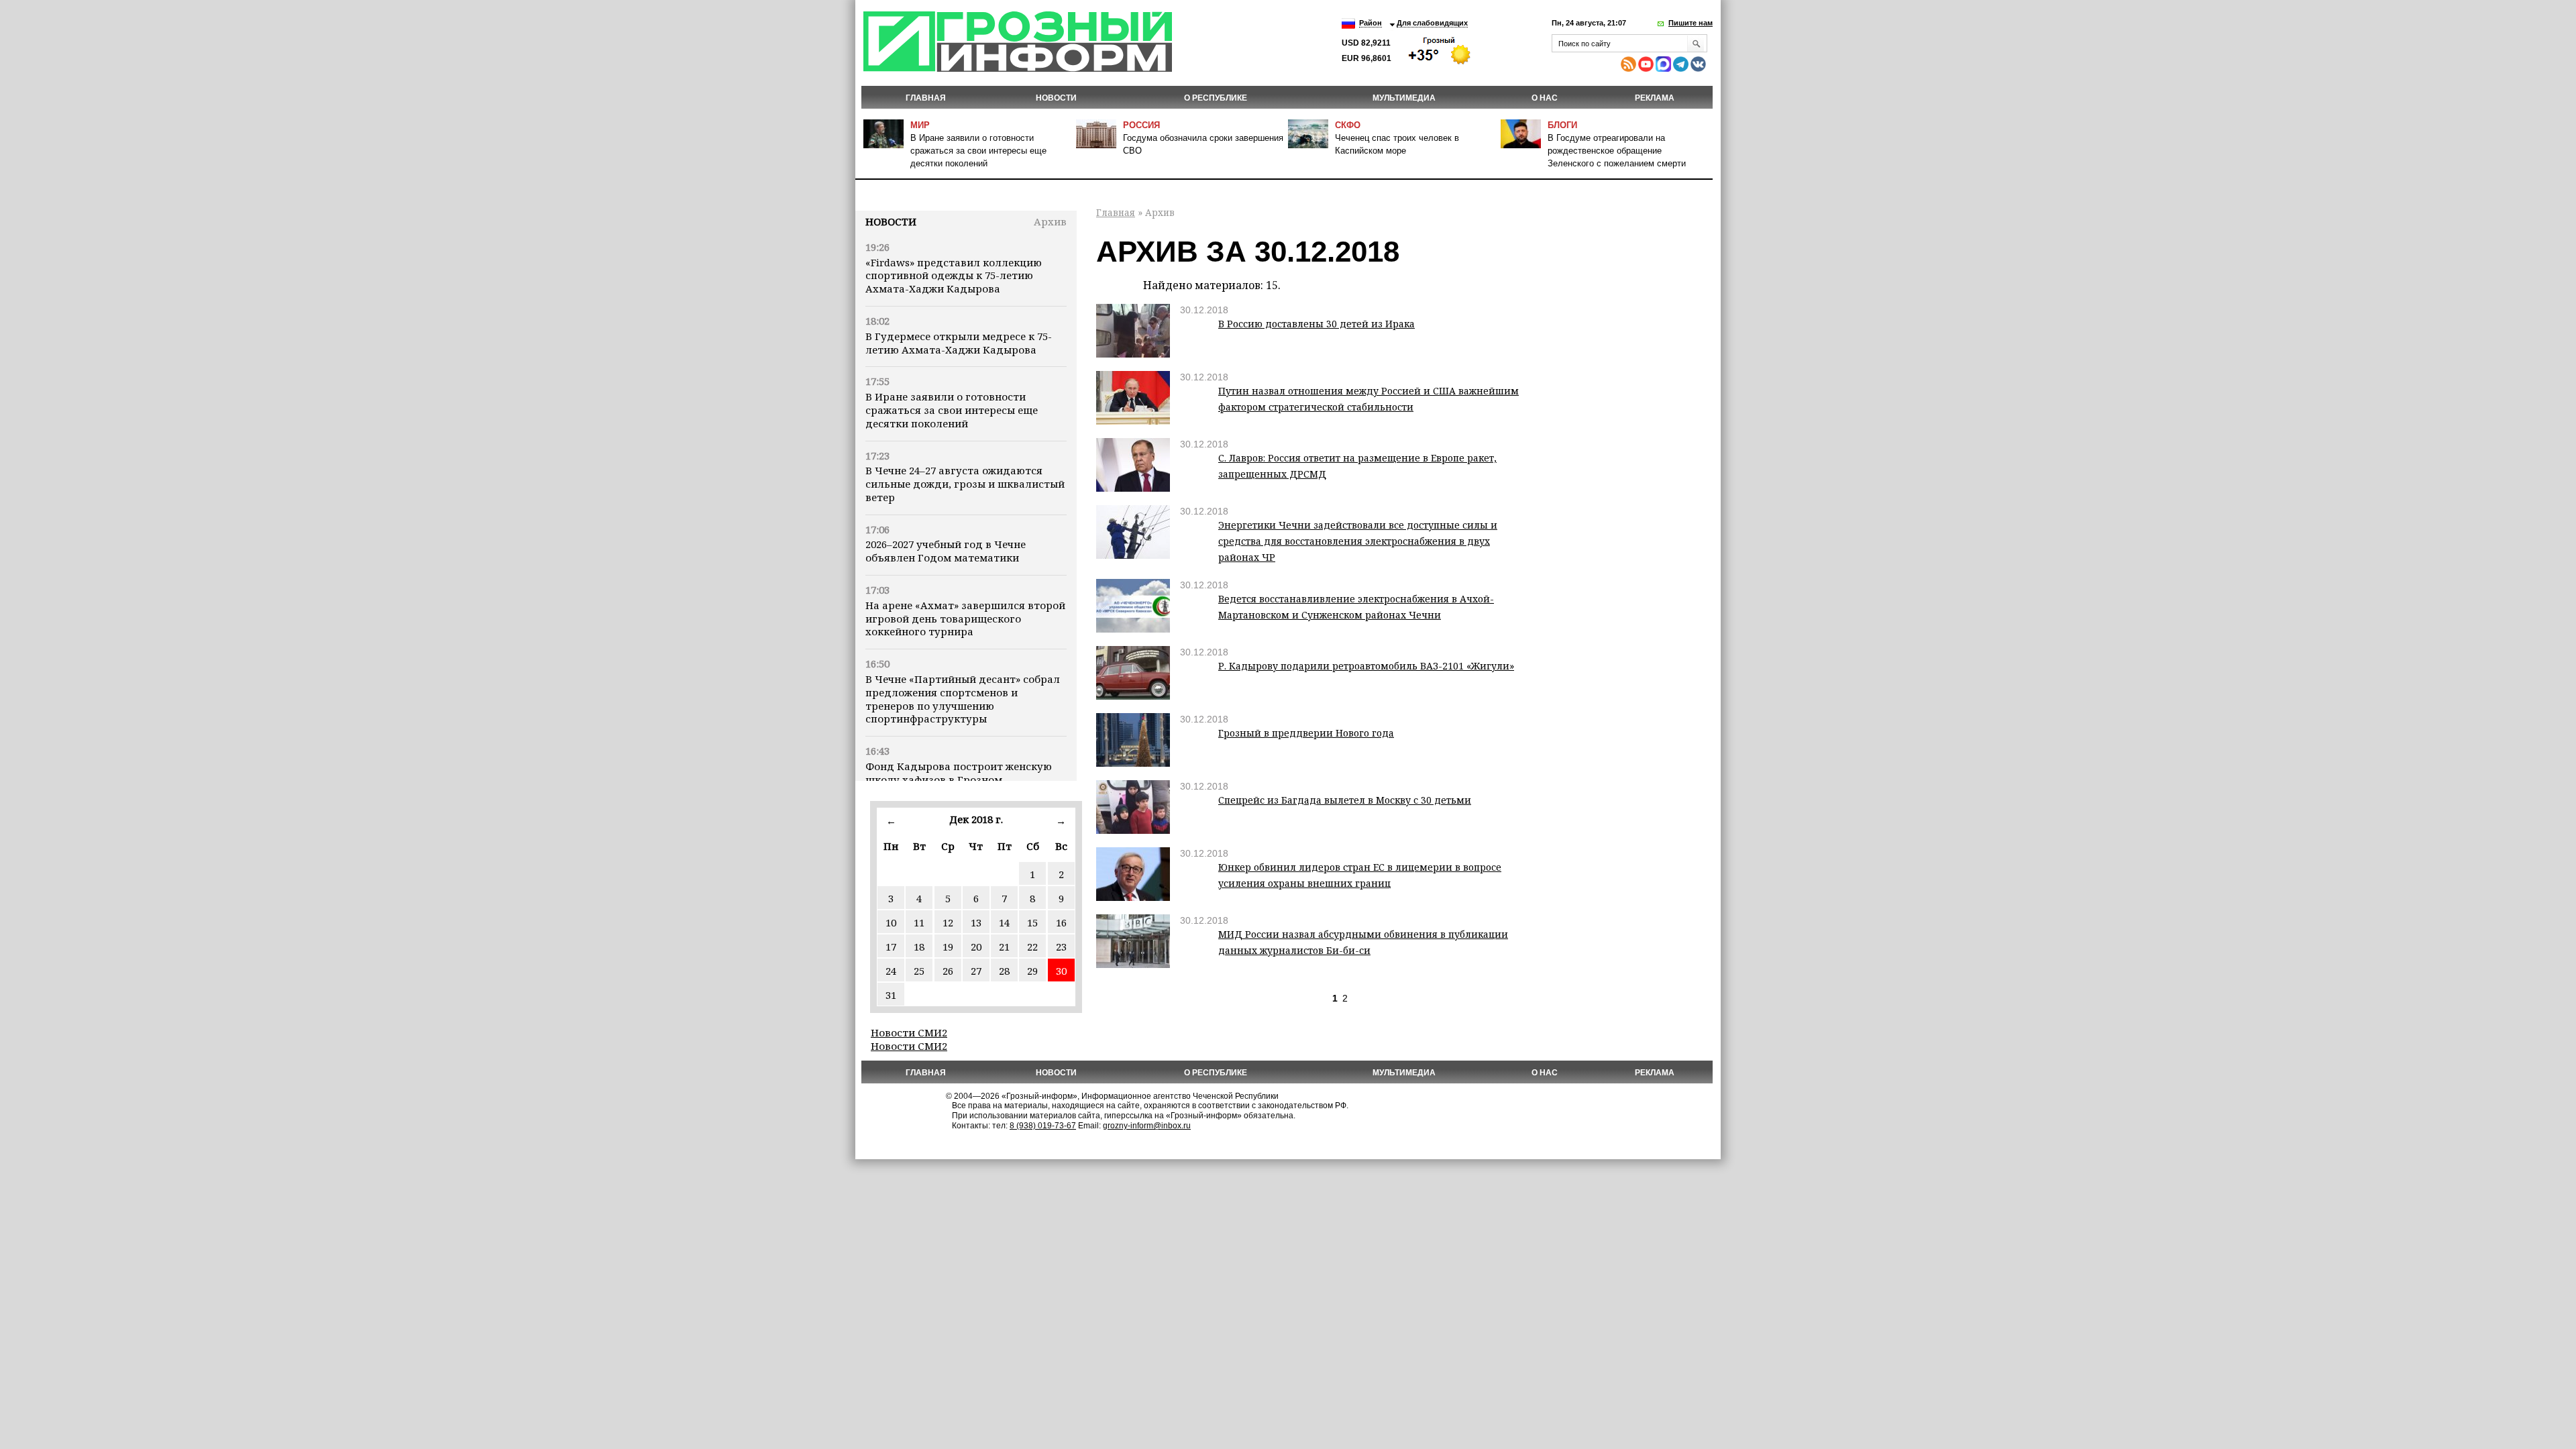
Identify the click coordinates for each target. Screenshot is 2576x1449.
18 (919, 947)
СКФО (1348, 125)
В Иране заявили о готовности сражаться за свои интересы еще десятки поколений (978, 151)
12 (948, 922)
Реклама (1655, 98)
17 (891, 947)
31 (891, 995)
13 (976, 922)
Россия (1141, 125)
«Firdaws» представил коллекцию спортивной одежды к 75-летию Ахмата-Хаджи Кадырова (954, 276)
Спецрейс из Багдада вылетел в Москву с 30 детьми (1345, 800)
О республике (1216, 98)
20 (976, 947)
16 (1061, 922)
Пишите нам (1690, 23)
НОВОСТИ (1056, 98)
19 (948, 947)
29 (1032, 971)
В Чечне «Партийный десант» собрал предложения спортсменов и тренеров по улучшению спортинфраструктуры (963, 699)
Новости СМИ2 (909, 1032)
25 (919, 971)
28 (1004, 971)
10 (891, 922)
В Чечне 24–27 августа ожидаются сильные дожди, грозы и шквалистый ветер (965, 484)
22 (1032, 947)
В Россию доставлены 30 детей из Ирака (1317, 324)
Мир (920, 125)
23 (1061, 947)
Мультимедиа (1404, 98)
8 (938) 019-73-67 (1043, 1126)
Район (1371, 23)
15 (1032, 922)
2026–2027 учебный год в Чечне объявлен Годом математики (946, 551)
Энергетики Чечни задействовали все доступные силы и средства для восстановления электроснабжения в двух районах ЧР (1358, 541)
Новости (891, 221)
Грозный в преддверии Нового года (1306, 733)
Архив (1050, 221)
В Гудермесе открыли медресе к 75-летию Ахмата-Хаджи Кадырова (959, 343)
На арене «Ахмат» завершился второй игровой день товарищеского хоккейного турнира (965, 619)
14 (1004, 922)
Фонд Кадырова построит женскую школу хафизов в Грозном (959, 773)
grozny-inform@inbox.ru (1147, 1126)
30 (1061, 971)
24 (891, 971)
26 (948, 971)
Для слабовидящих (1432, 23)
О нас (1545, 98)
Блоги (1562, 125)
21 (1004, 947)
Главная (926, 98)
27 (976, 971)
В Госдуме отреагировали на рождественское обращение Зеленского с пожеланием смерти (1617, 151)
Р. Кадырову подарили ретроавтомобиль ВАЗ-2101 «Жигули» (1366, 666)
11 (919, 922)
